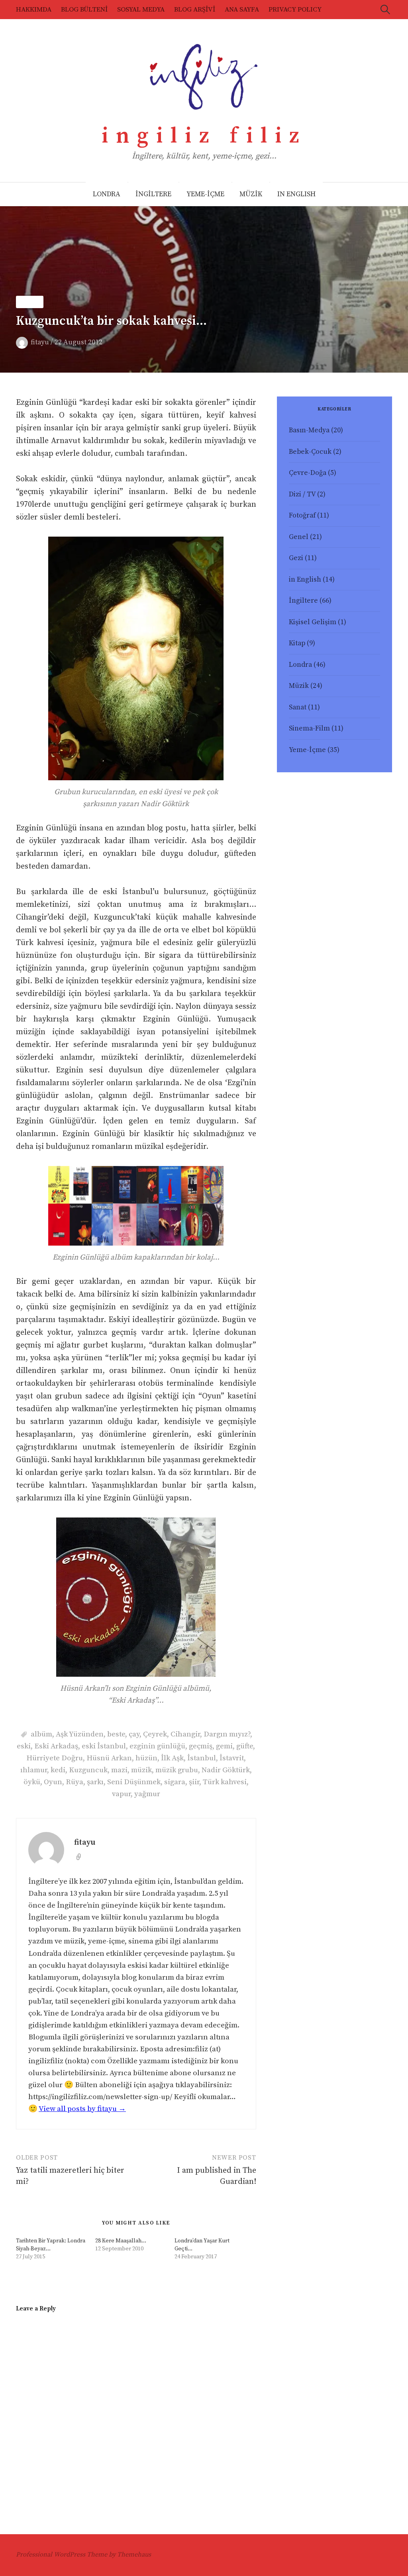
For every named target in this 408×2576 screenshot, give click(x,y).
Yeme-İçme (307, 750)
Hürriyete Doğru (55, 1758)
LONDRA (107, 194)
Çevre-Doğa (308, 473)
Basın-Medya (309, 430)
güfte (245, 1746)
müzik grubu (177, 1770)
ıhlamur (34, 1770)
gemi (224, 1746)
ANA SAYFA (242, 10)
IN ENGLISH (296, 194)
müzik (141, 1770)
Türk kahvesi (225, 1782)
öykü (32, 1782)
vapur (121, 1794)
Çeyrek (155, 1734)
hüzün (146, 1758)
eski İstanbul (104, 1746)
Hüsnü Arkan (109, 1758)
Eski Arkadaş (56, 1746)
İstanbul (202, 1758)
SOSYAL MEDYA (141, 10)
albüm (41, 1734)
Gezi (296, 558)
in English (305, 580)
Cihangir (185, 1734)
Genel (299, 537)
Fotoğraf (302, 516)
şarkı (95, 1782)
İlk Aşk (172, 1758)
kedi (58, 1770)
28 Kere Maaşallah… (121, 2241)
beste (116, 1734)
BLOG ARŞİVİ (195, 10)
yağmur (147, 1794)
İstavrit (232, 1758)
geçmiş (201, 1746)
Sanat (298, 707)
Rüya (75, 1782)
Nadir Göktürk (226, 1770)
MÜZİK (251, 194)
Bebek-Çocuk (310, 452)
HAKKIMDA (34, 10)
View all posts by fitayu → (82, 2109)
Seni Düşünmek (134, 1782)
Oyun (53, 1782)
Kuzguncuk (88, 1770)
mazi (119, 1770)
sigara (175, 1782)
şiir (194, 1782)
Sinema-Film (309, 728)
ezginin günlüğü (157, 1746)
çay (134, 1734)
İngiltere (303, 601)
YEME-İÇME (205, 194)
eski (24, 1746)
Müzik (30, 302)
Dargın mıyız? (227, 1734)
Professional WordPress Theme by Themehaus (83, 2555)
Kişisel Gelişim (313, 622)
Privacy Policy (295, 10)
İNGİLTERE (153, 194)
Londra (300, 665)
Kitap (297, 643)
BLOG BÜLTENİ (84, 10)
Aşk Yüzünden (80, 1734)
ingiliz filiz (204, 136)
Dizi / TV (302, 494)
